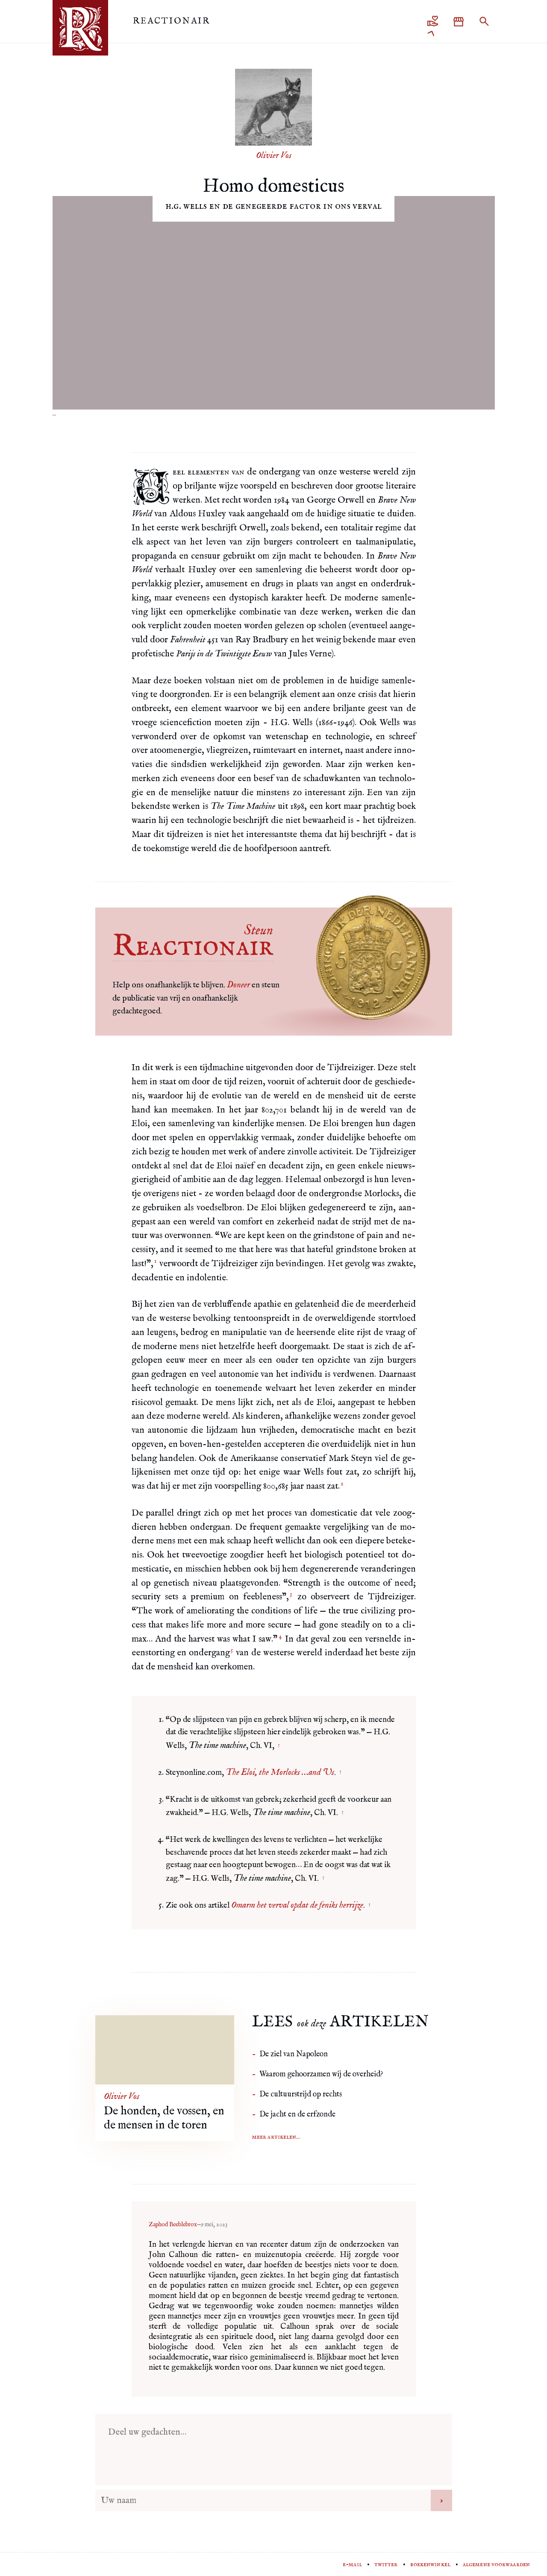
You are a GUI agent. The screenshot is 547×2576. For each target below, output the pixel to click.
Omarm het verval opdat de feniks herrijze (297, 1905)
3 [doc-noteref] (291, 1594)
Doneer (238, 985)
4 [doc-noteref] (280, 1636)
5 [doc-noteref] (232, 1650)
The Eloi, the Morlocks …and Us (280, 1772)
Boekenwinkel (430, 2564)
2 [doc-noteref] (342, 1484)
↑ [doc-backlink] (279, 1746)
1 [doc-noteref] (155, 1261)
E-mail (352, 2564)
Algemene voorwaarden (496, 2564)
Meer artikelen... (276, 2137)
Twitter (386, 2564)
